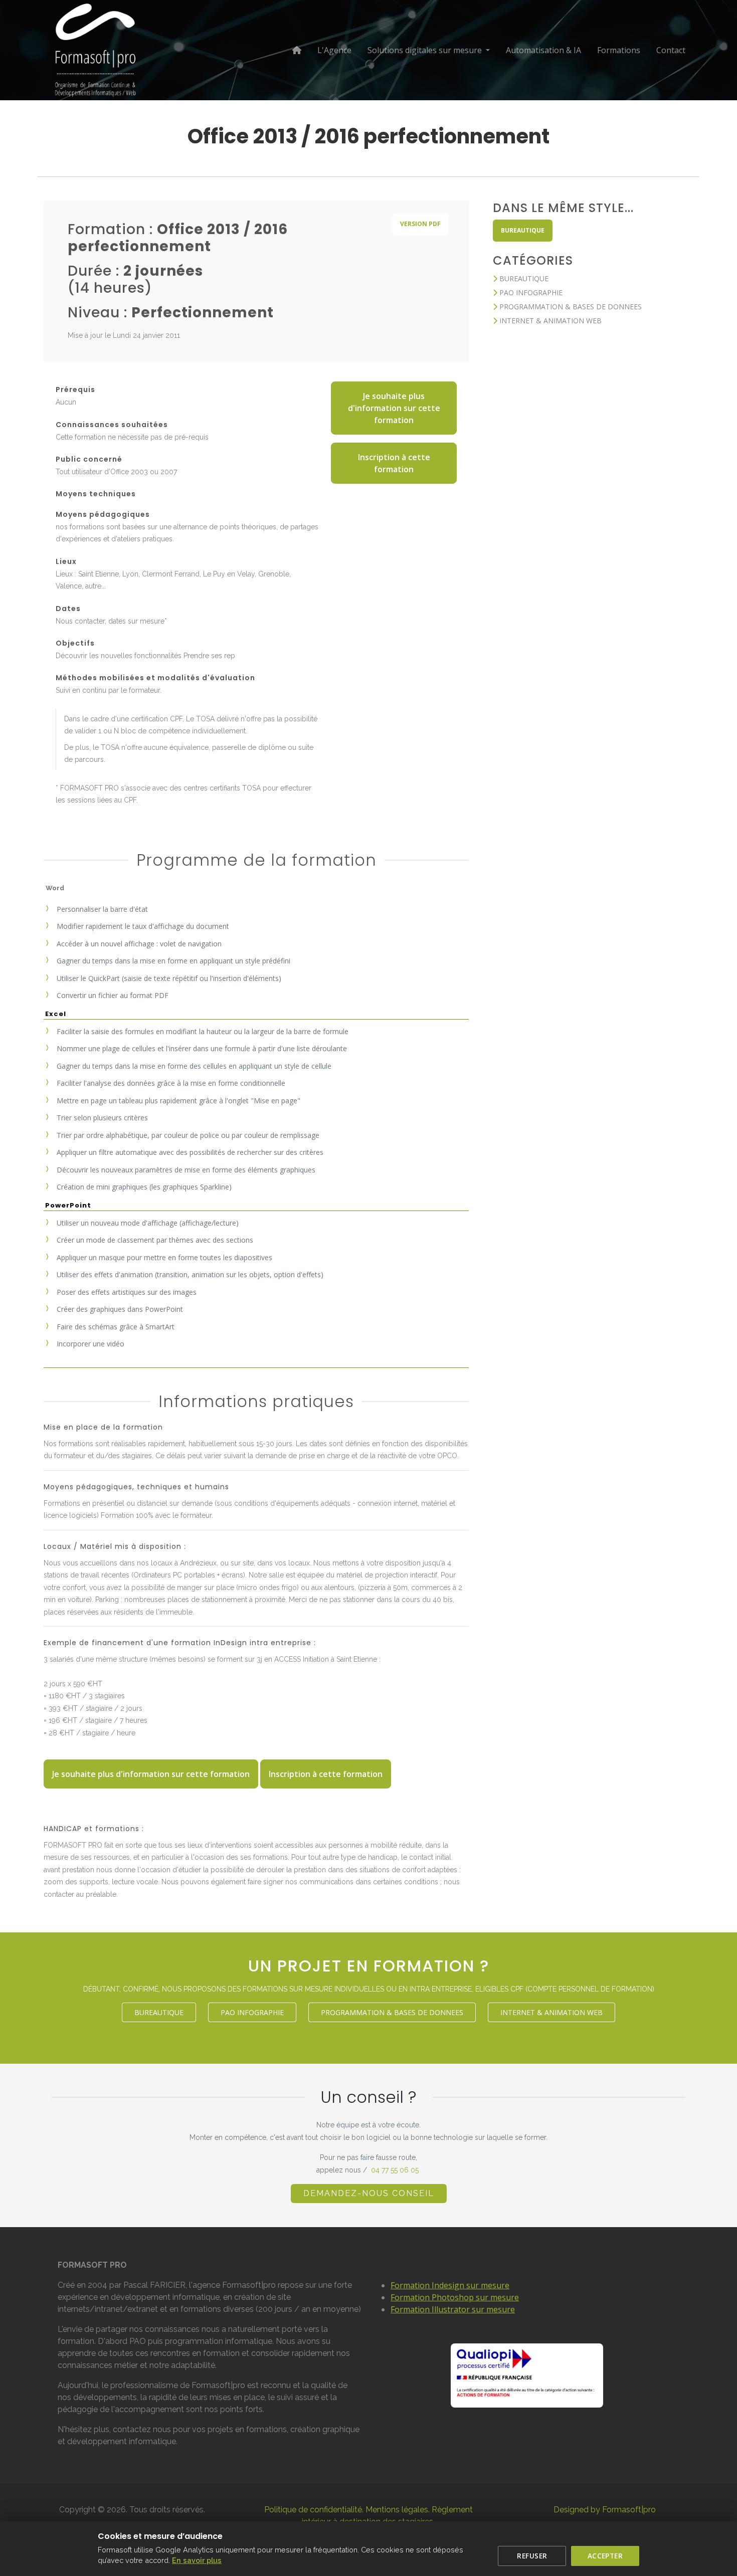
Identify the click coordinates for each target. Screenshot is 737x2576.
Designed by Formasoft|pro (605, 2510)
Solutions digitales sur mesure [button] (426, 50)
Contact (671, 50)
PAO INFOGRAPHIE (530, 292)
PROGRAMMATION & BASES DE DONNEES (570, 307)
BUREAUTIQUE (523, 230)
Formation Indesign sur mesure (450, 2285)
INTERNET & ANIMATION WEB (549, 321)
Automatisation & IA (543, 50)
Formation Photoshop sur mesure (455, 2297)
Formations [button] (619, 50)
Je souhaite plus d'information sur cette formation (394, 408)
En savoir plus (197, 2560)
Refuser (532, 2556)
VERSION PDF (420, 224)
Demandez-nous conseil (369, 2193)
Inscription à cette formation (394, 463)
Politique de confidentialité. (314, 2510)
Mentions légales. (398, 2510)
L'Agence (334, 50)
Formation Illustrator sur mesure (453, 2309)
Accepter (605, 2556)
